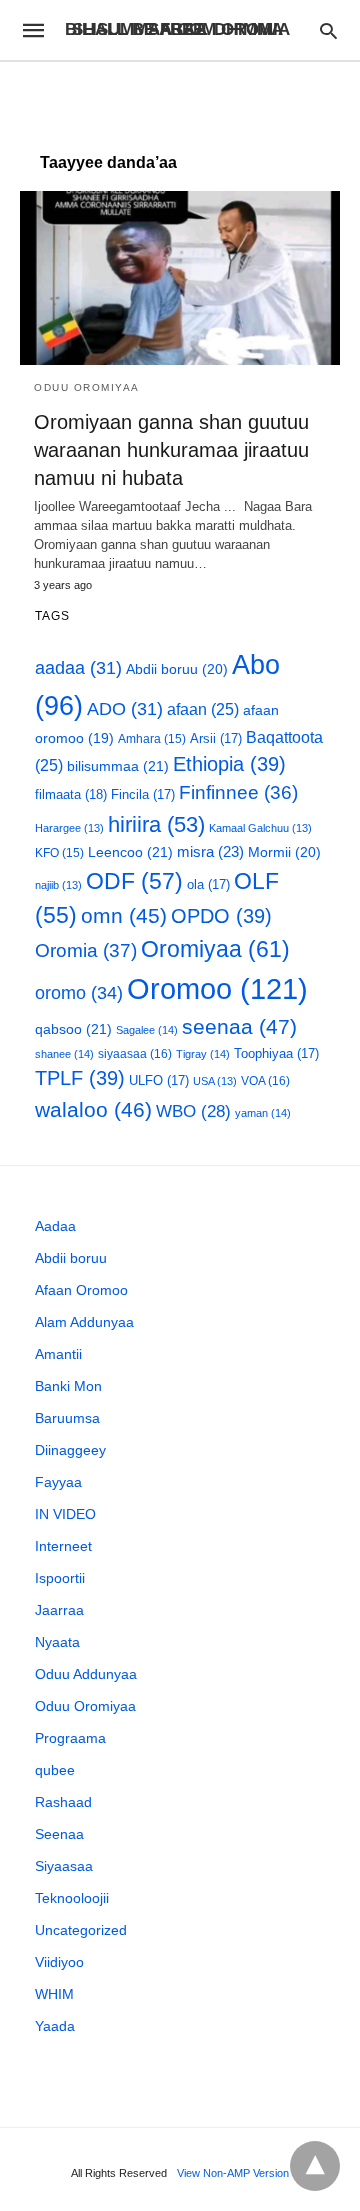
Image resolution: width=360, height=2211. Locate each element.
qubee (55, 1770)
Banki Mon (68, 1386)
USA (215, 1081)
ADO (125, 709)
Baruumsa (67, 1418)
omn (124, 915)
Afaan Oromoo (81, 1290)
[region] (180, 97)
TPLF (80, 1078)
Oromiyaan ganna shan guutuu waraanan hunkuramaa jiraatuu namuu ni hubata (171, 450)
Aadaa (55, 1226)
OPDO (221, 916)
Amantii (58, 1354)
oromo (79, 992)
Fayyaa (58, 1482)
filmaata (71, 794)
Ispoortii (60, 1578)
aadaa (78, 668)
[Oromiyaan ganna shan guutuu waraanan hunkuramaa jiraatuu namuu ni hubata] (180, 278)
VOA (265, 1081)
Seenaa (59, 1834)
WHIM (54, 1994)
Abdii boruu (177, 669)
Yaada (55, 2026)
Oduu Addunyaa (86, 1674)
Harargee (69, 828)
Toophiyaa (276, 1053)
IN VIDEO (65, 1514)
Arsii (216, 738)
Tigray (203, 1054)
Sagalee (147, 1030)
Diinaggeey (70, 1450)
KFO (59, 852)
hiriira (156, 824)
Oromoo (217, 988)
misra (210, 851)
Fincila (143, 794)
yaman (263, 1113)
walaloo (93, 1109)
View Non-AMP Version (233, 2173)
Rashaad (63, 1802)
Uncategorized (81, 1930)
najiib (58, 885)
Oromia (86, 950)
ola (208, 884)
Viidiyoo (59, 1962)
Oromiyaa (215, 949)
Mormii (284, 852)
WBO (193, 1111)
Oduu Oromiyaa (87, 387)
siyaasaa (135, 1054)
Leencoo (130, 852)
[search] (328, 30)
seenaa (239, 1026)
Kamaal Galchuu (260, 828)
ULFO (159, 1080)
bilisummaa (118, 766)
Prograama (70, 1738)
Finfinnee (238, 792)
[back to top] (315, 2166)
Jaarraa (59, 1610)
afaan (203, 709)
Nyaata (57, 1642)
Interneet (63, 1546)
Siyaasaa (64, 1866)
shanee (64, 1054)
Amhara (152, 738)
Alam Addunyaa (84, 1322)
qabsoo (73, 1029)
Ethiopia (229, 764)
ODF (134, 881)
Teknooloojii (72, 1898)
